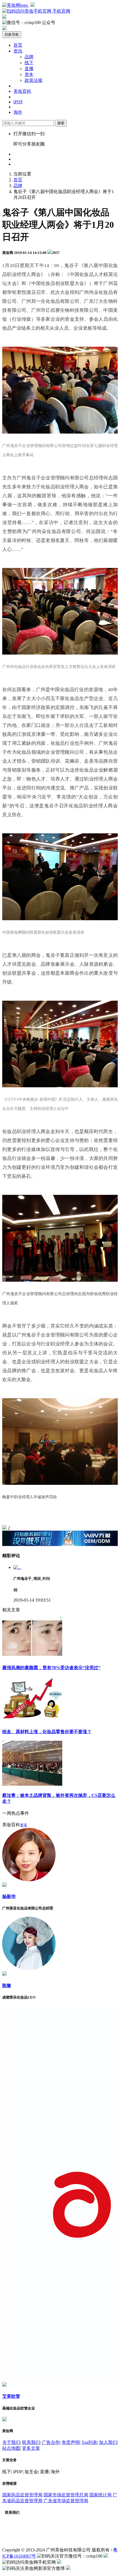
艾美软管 (11, 2396)
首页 (18, 45)
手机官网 (61, 11)
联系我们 (31, 2442)
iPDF (18, 102)
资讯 (18, 51)
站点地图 (11, 2448)
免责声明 (71, 2442)
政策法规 (33, 80)
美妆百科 (22, 91)
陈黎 (7, 1986)
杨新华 (9, 1896)
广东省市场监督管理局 (66, 2501)
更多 (24, 1825)
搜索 (61, 123)
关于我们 (11, 2442)
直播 (29, 69)
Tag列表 (89, 2442)
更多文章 (31, 2448)
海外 (18, 112)
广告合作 (51, 2442)
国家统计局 (100, 2495)
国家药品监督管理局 (22, 2495)
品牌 (29, 57)
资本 (29, 74)
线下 (29, 63)
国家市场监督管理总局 (66, 2495)
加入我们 (108, 2442)
